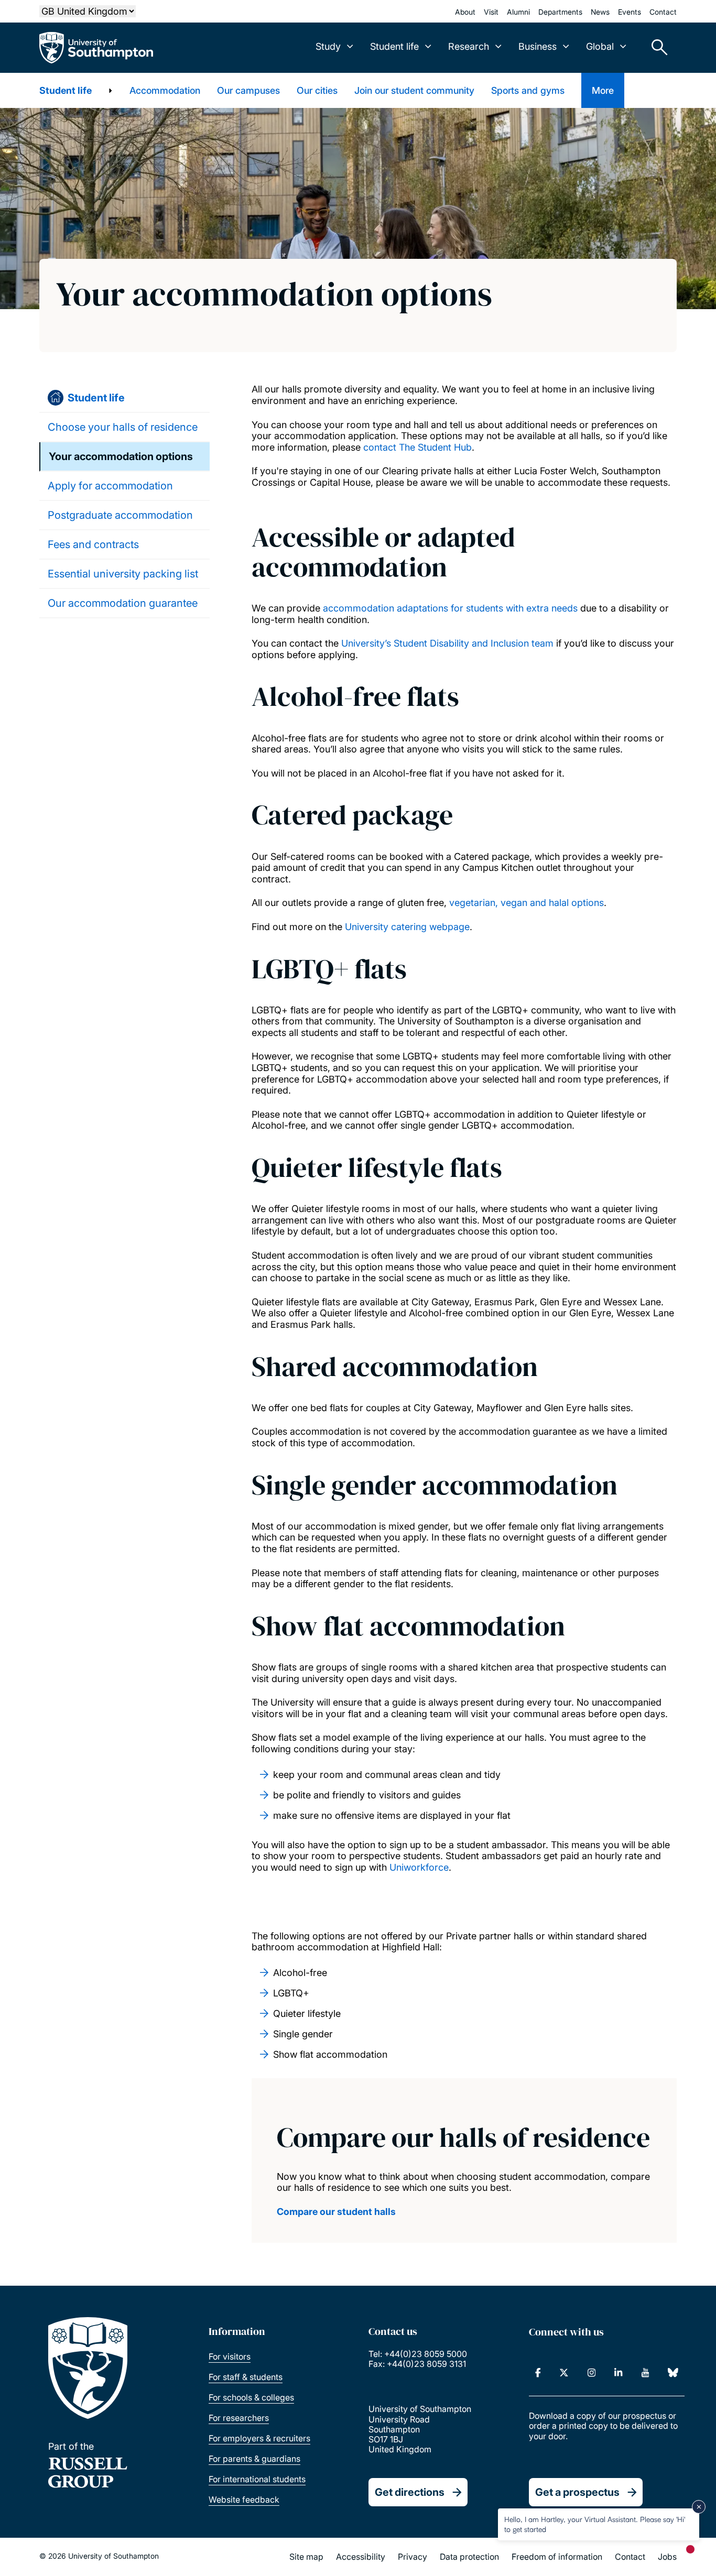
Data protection (469, 2557)
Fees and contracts (93, 544)
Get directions (410, 2492)
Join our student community (414, 90)
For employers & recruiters (259, 2438)
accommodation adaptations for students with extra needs (450, 608)
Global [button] (600, 46)
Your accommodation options (121, 456)
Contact (663, 12)
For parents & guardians (254, 2459)
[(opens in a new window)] (538, 2373)
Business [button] (538, 46)
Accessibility (361, 2557)
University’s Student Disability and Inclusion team (447, 643)
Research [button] (469, 46)
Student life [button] (394, 46)
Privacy (413, 2557)
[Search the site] (656, 48)
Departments (560, 12)
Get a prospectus (577, 2492)
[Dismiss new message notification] (699, 2507)
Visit (491, 12)
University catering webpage (407, 927)
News (600, 12)
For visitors (230, 2356)
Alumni (518, 12)
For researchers (239, 2418)
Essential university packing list (123, 574)
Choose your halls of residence (123, 427)
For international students (257, 2479)
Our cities (317, 90)
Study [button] (328, 46)
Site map (306, 2557)
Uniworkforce (419, 1867)
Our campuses (248, 90)
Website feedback (244, 2499)
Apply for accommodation (110, 486)
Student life (66, 90)
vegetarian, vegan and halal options (527, 903)
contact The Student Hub (417, 447)
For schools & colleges (251, 2397)
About (465, 12)
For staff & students (246, 2377)
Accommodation (165, 90)
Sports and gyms (528, 90)
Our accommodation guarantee (123, 603)
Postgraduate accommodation (120, 515)
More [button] (603, 90)
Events (630, 12)
